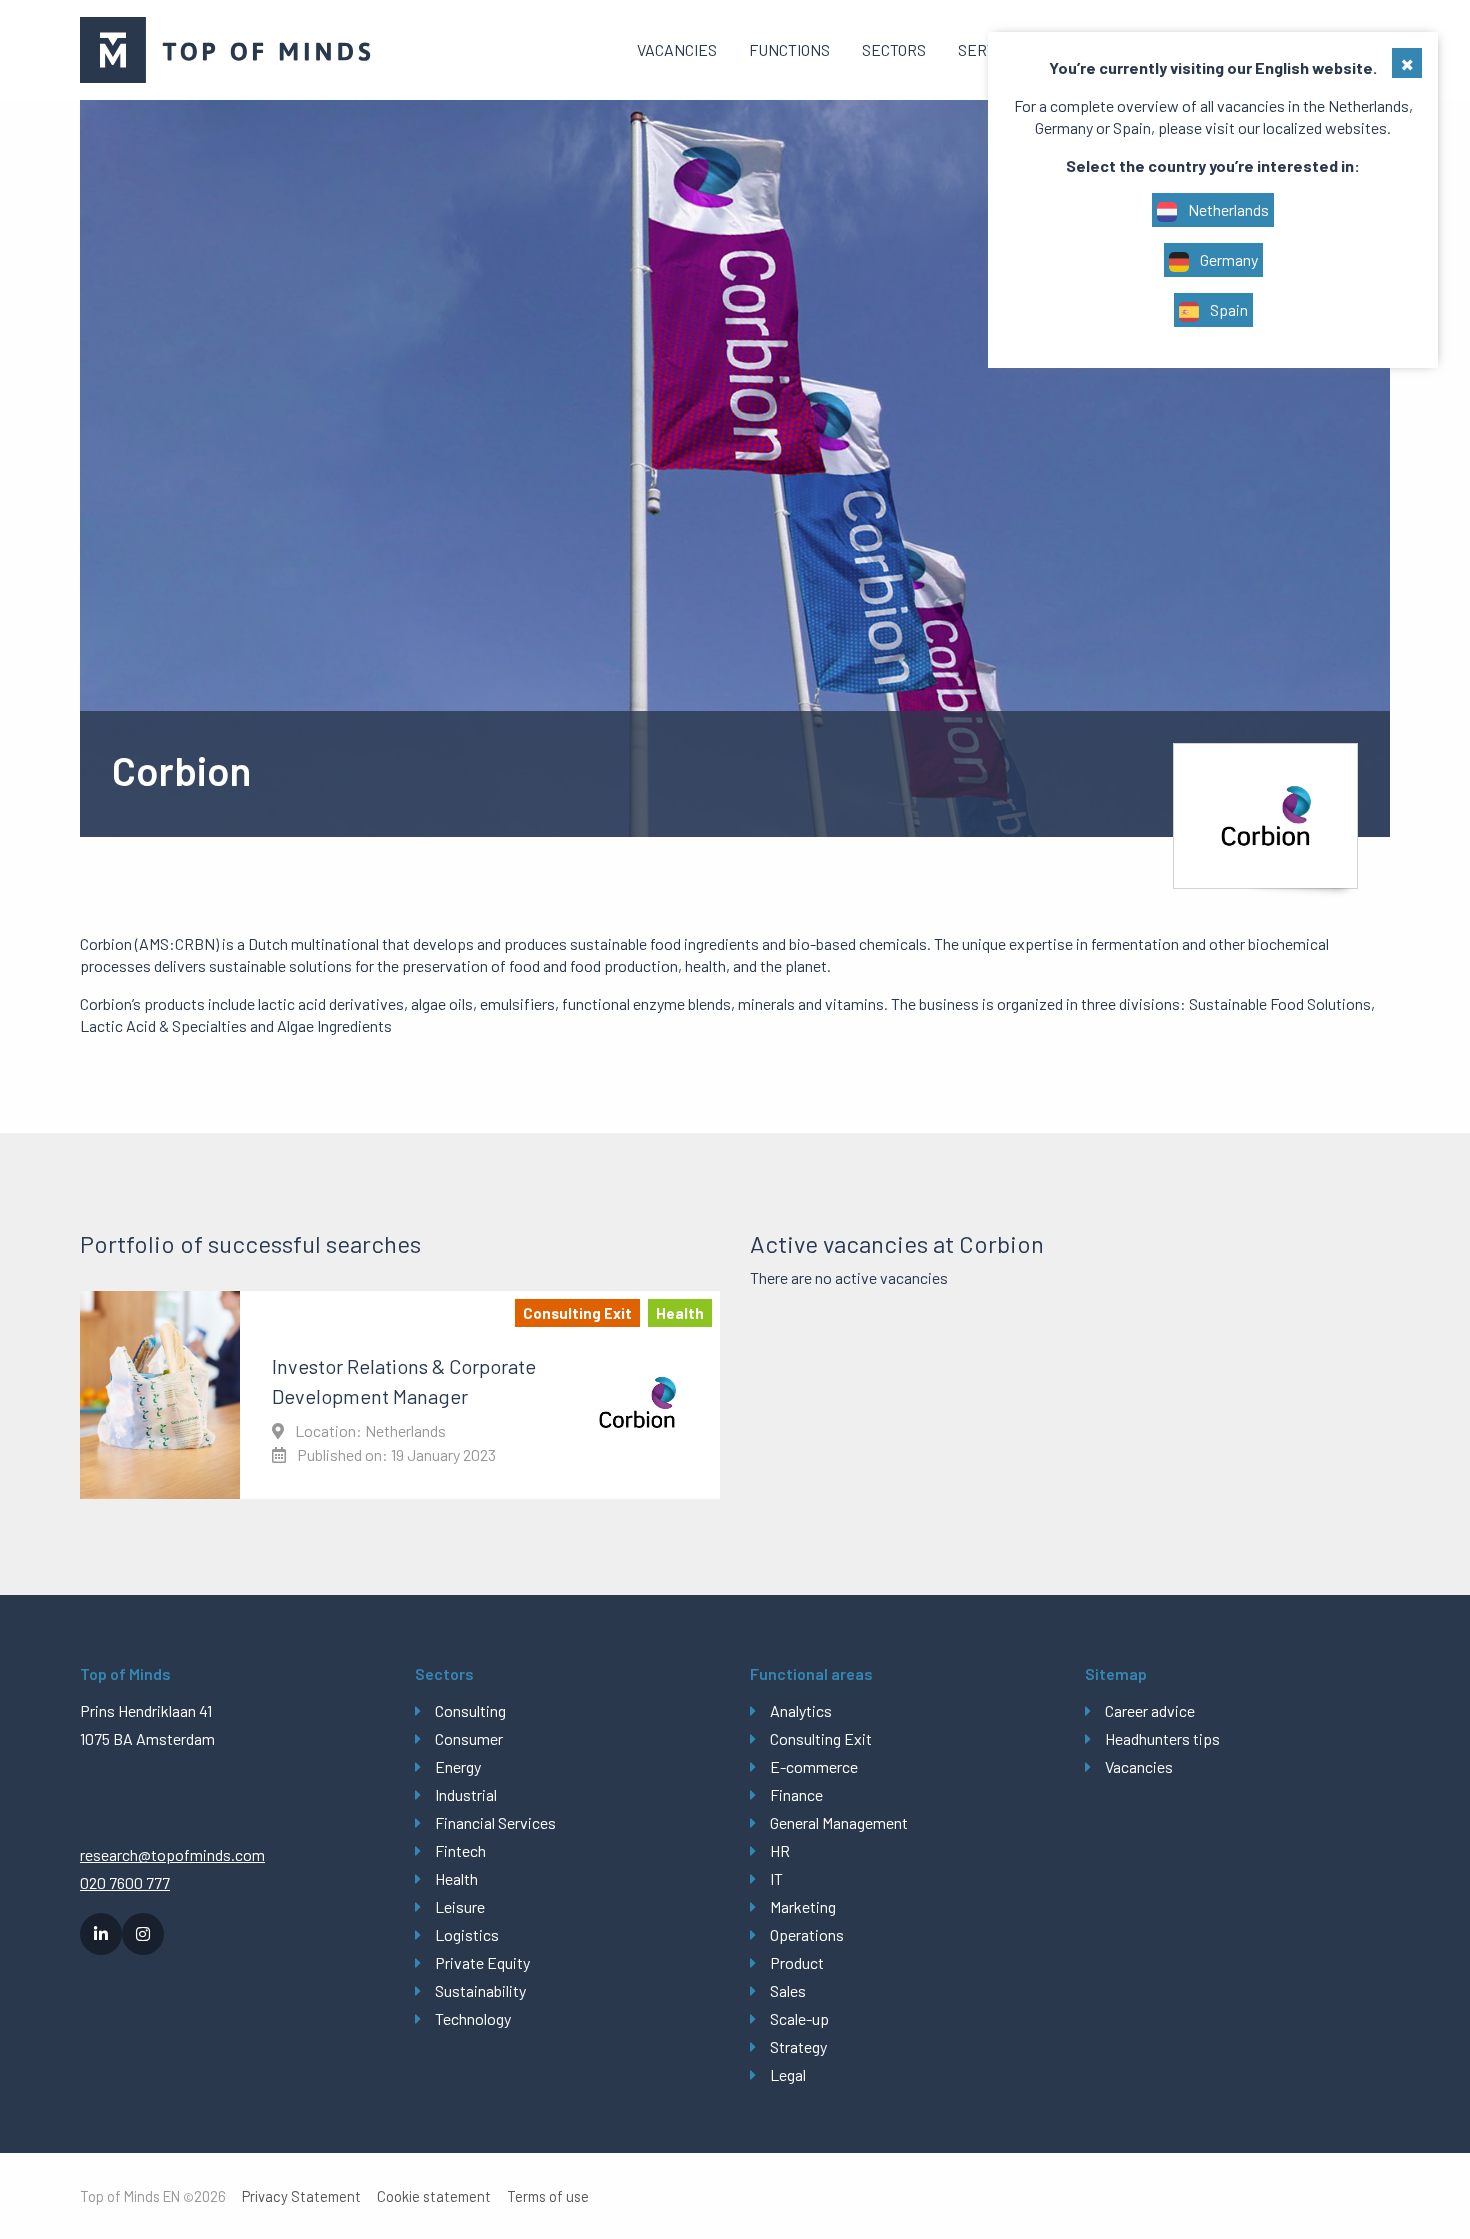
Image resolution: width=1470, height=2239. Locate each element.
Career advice (1150, 1710)
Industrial (466, 1794)
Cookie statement (434, 2196)
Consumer (469, 1738)
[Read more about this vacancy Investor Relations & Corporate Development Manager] (400, 1395)
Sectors (894, 49)
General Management (839, 1822)
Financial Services (495, 1822)
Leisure (460, 1906)
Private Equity (482, 1962)
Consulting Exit (821, 1738)
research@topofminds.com (172, 1854)
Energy (458, 1766)
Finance (796, 1794)
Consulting (470, 1710)
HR (780, 1850)
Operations (807, 1934)
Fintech (460, 1850)
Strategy (798, 2046)
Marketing (803, 1906)
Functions (789, 49)
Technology (473, 2018)
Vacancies (677, 49)
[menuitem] (677, 50)
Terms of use (548, 2196)
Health (456, 1878)
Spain (1227, 309)
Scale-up (799, 2018)
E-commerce (814, 1766)
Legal (788, 2074)
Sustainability (480, 1990)
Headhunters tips (1162, 1738)
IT (776, 1878)
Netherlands (1227, 209)
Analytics (801, 1710)
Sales (788, 1990)
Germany (1227, 259)
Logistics (467, 1934)
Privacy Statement (301, 2196)
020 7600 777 (125, 1882)
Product (797, 1962)
